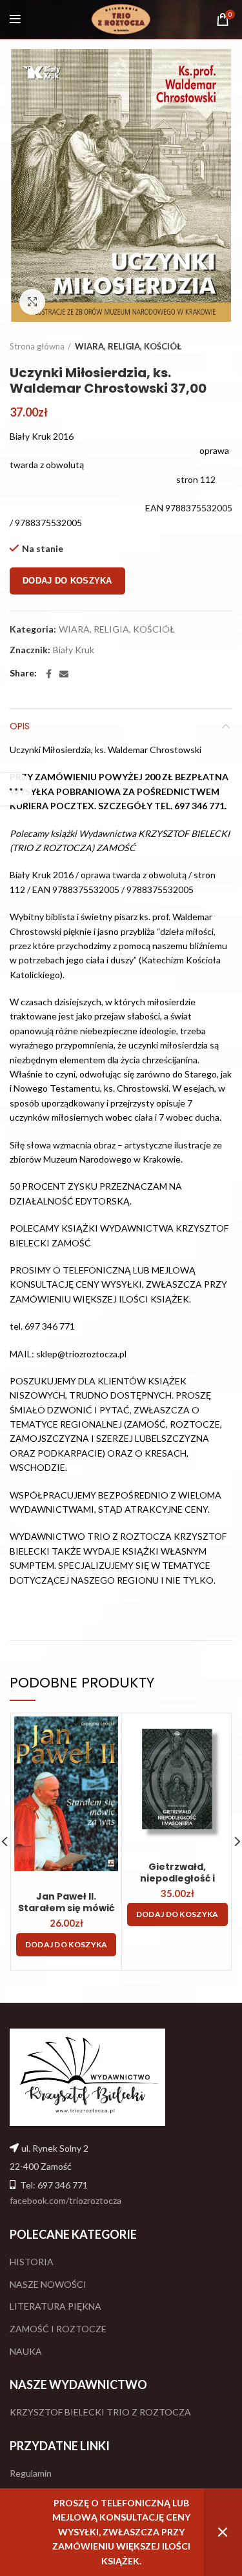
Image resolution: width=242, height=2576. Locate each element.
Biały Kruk (74, 650)
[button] (66, 1945)
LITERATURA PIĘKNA (55, 2306)
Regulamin (31, 2473)
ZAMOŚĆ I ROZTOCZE (58, 2329)
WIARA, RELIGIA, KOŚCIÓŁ (128, 346)
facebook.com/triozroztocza (66, 2200)
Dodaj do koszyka (67, 581)
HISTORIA (32, 2262)
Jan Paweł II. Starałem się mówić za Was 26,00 (66, 1908)
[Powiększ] (32, 302)
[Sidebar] (16, 789)
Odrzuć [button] (223, 2532)
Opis (20, 726)
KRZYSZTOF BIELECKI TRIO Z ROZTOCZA (100, 2412)
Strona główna (37, 346)
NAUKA (26, 2351)
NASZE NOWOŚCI (48, 2284)
